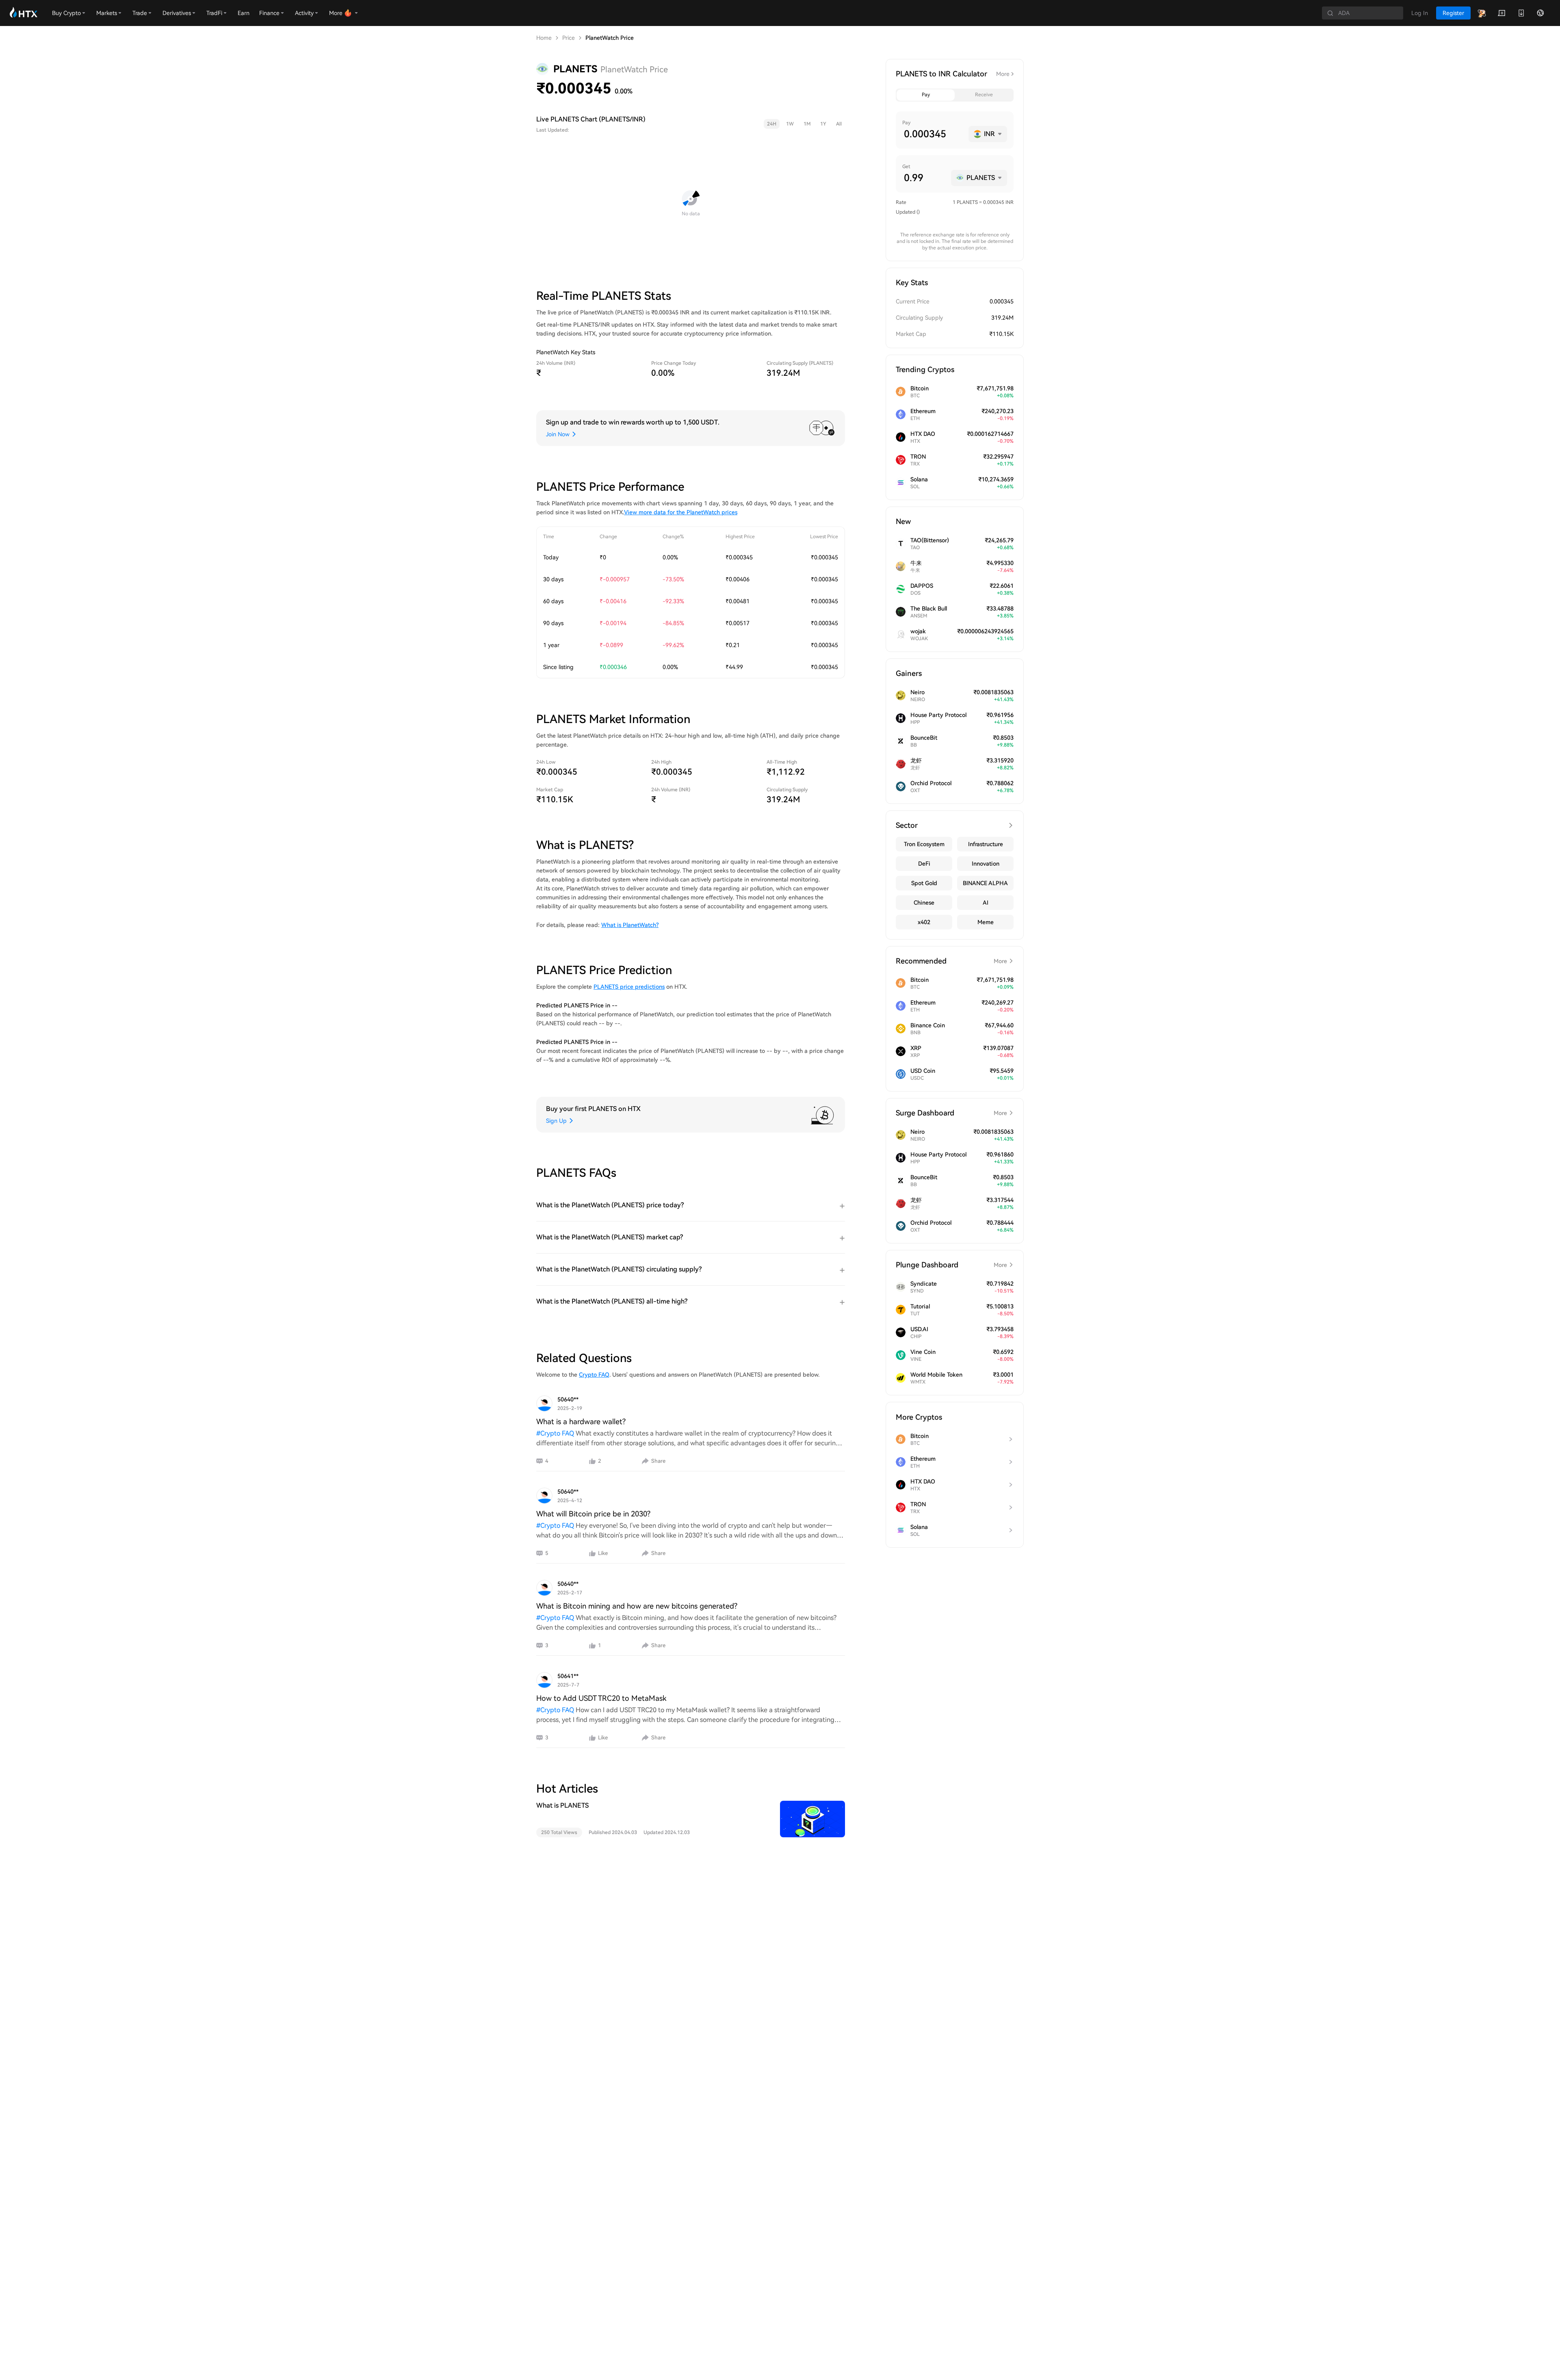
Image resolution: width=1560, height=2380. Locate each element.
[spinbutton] (933, 134)
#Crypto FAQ (555, 1433)
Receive (984, 95)
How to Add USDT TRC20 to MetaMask (601, 1698)
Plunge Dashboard (951, 1265)
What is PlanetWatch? (630, 925)
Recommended (951, 961)
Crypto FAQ (594, 1375)
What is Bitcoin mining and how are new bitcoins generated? (637, 1606)
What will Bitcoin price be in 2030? (593, 1514)
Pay (926, 95)
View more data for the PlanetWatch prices (681, 512)
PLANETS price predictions (629, 987)
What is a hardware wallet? (581, 1422)
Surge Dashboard (951, 1113)
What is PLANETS (562, 1805)
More (1003, 74)
